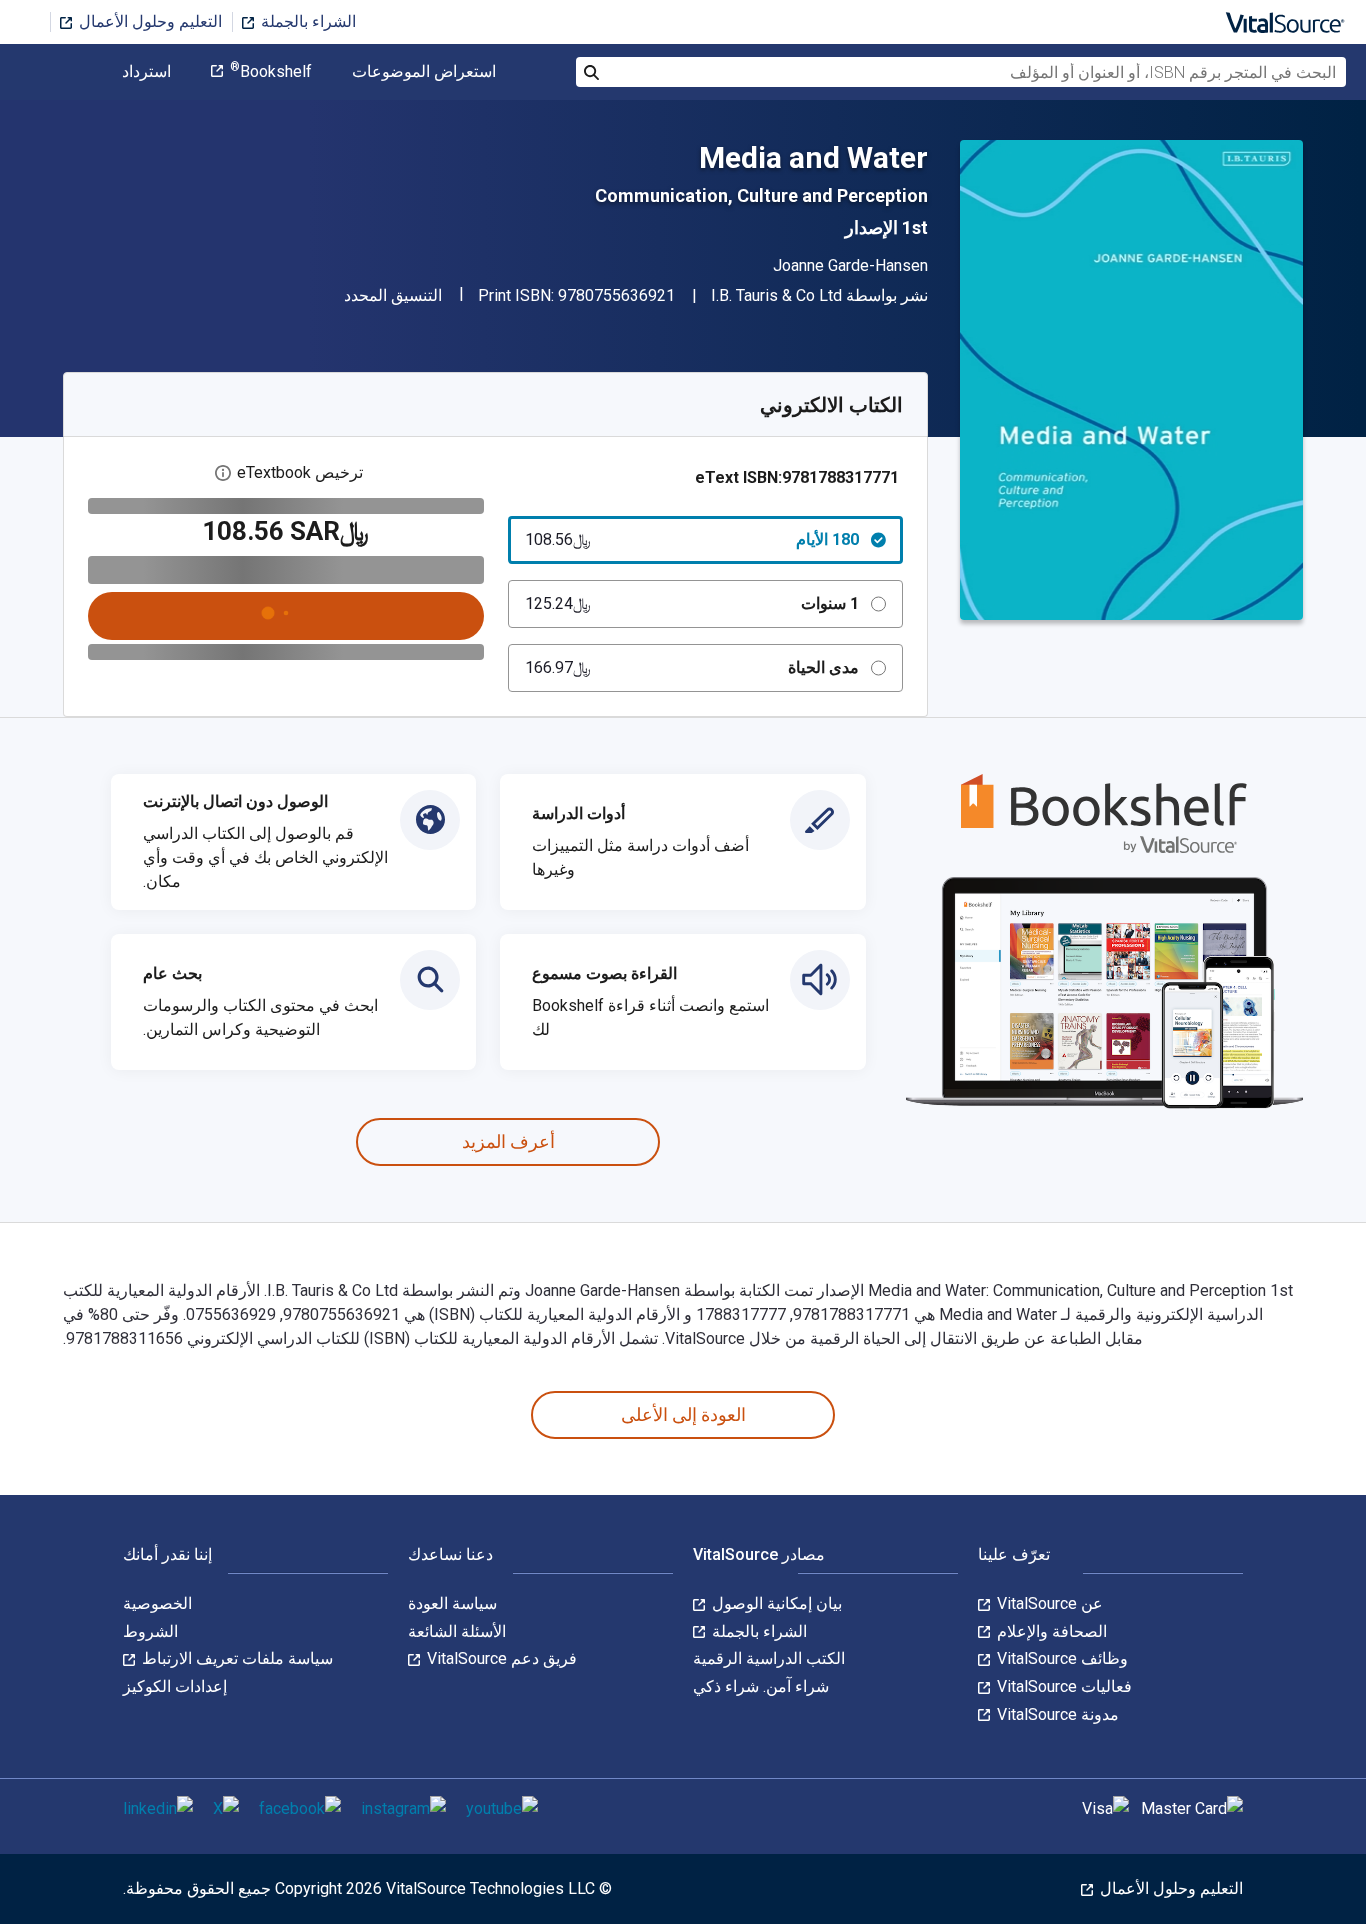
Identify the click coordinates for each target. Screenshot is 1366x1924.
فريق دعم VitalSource (500, 1658)
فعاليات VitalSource (1062, 1686)
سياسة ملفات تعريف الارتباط (235, 1658)
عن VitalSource (1048, 1603)
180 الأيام (692, 539)
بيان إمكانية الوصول (775, 1603)
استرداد (146, 72)
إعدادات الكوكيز (175, 1686)
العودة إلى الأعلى (683, 1414)
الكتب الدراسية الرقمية (769, 1658)
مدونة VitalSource (1056, 1714)
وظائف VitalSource (1060, 1658)
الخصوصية (157, 1603)
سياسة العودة (452, 1603)
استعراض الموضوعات (424, 72)
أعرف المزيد (508, 1141)
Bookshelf (271, 72)
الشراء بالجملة (306, 21)
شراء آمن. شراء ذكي (761, 1686)
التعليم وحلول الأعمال (148, 21)
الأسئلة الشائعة (457, 1631)
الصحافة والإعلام (1050, 1631)
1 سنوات (692, 603)
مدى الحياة (692, 667)
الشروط (150, 1631)
